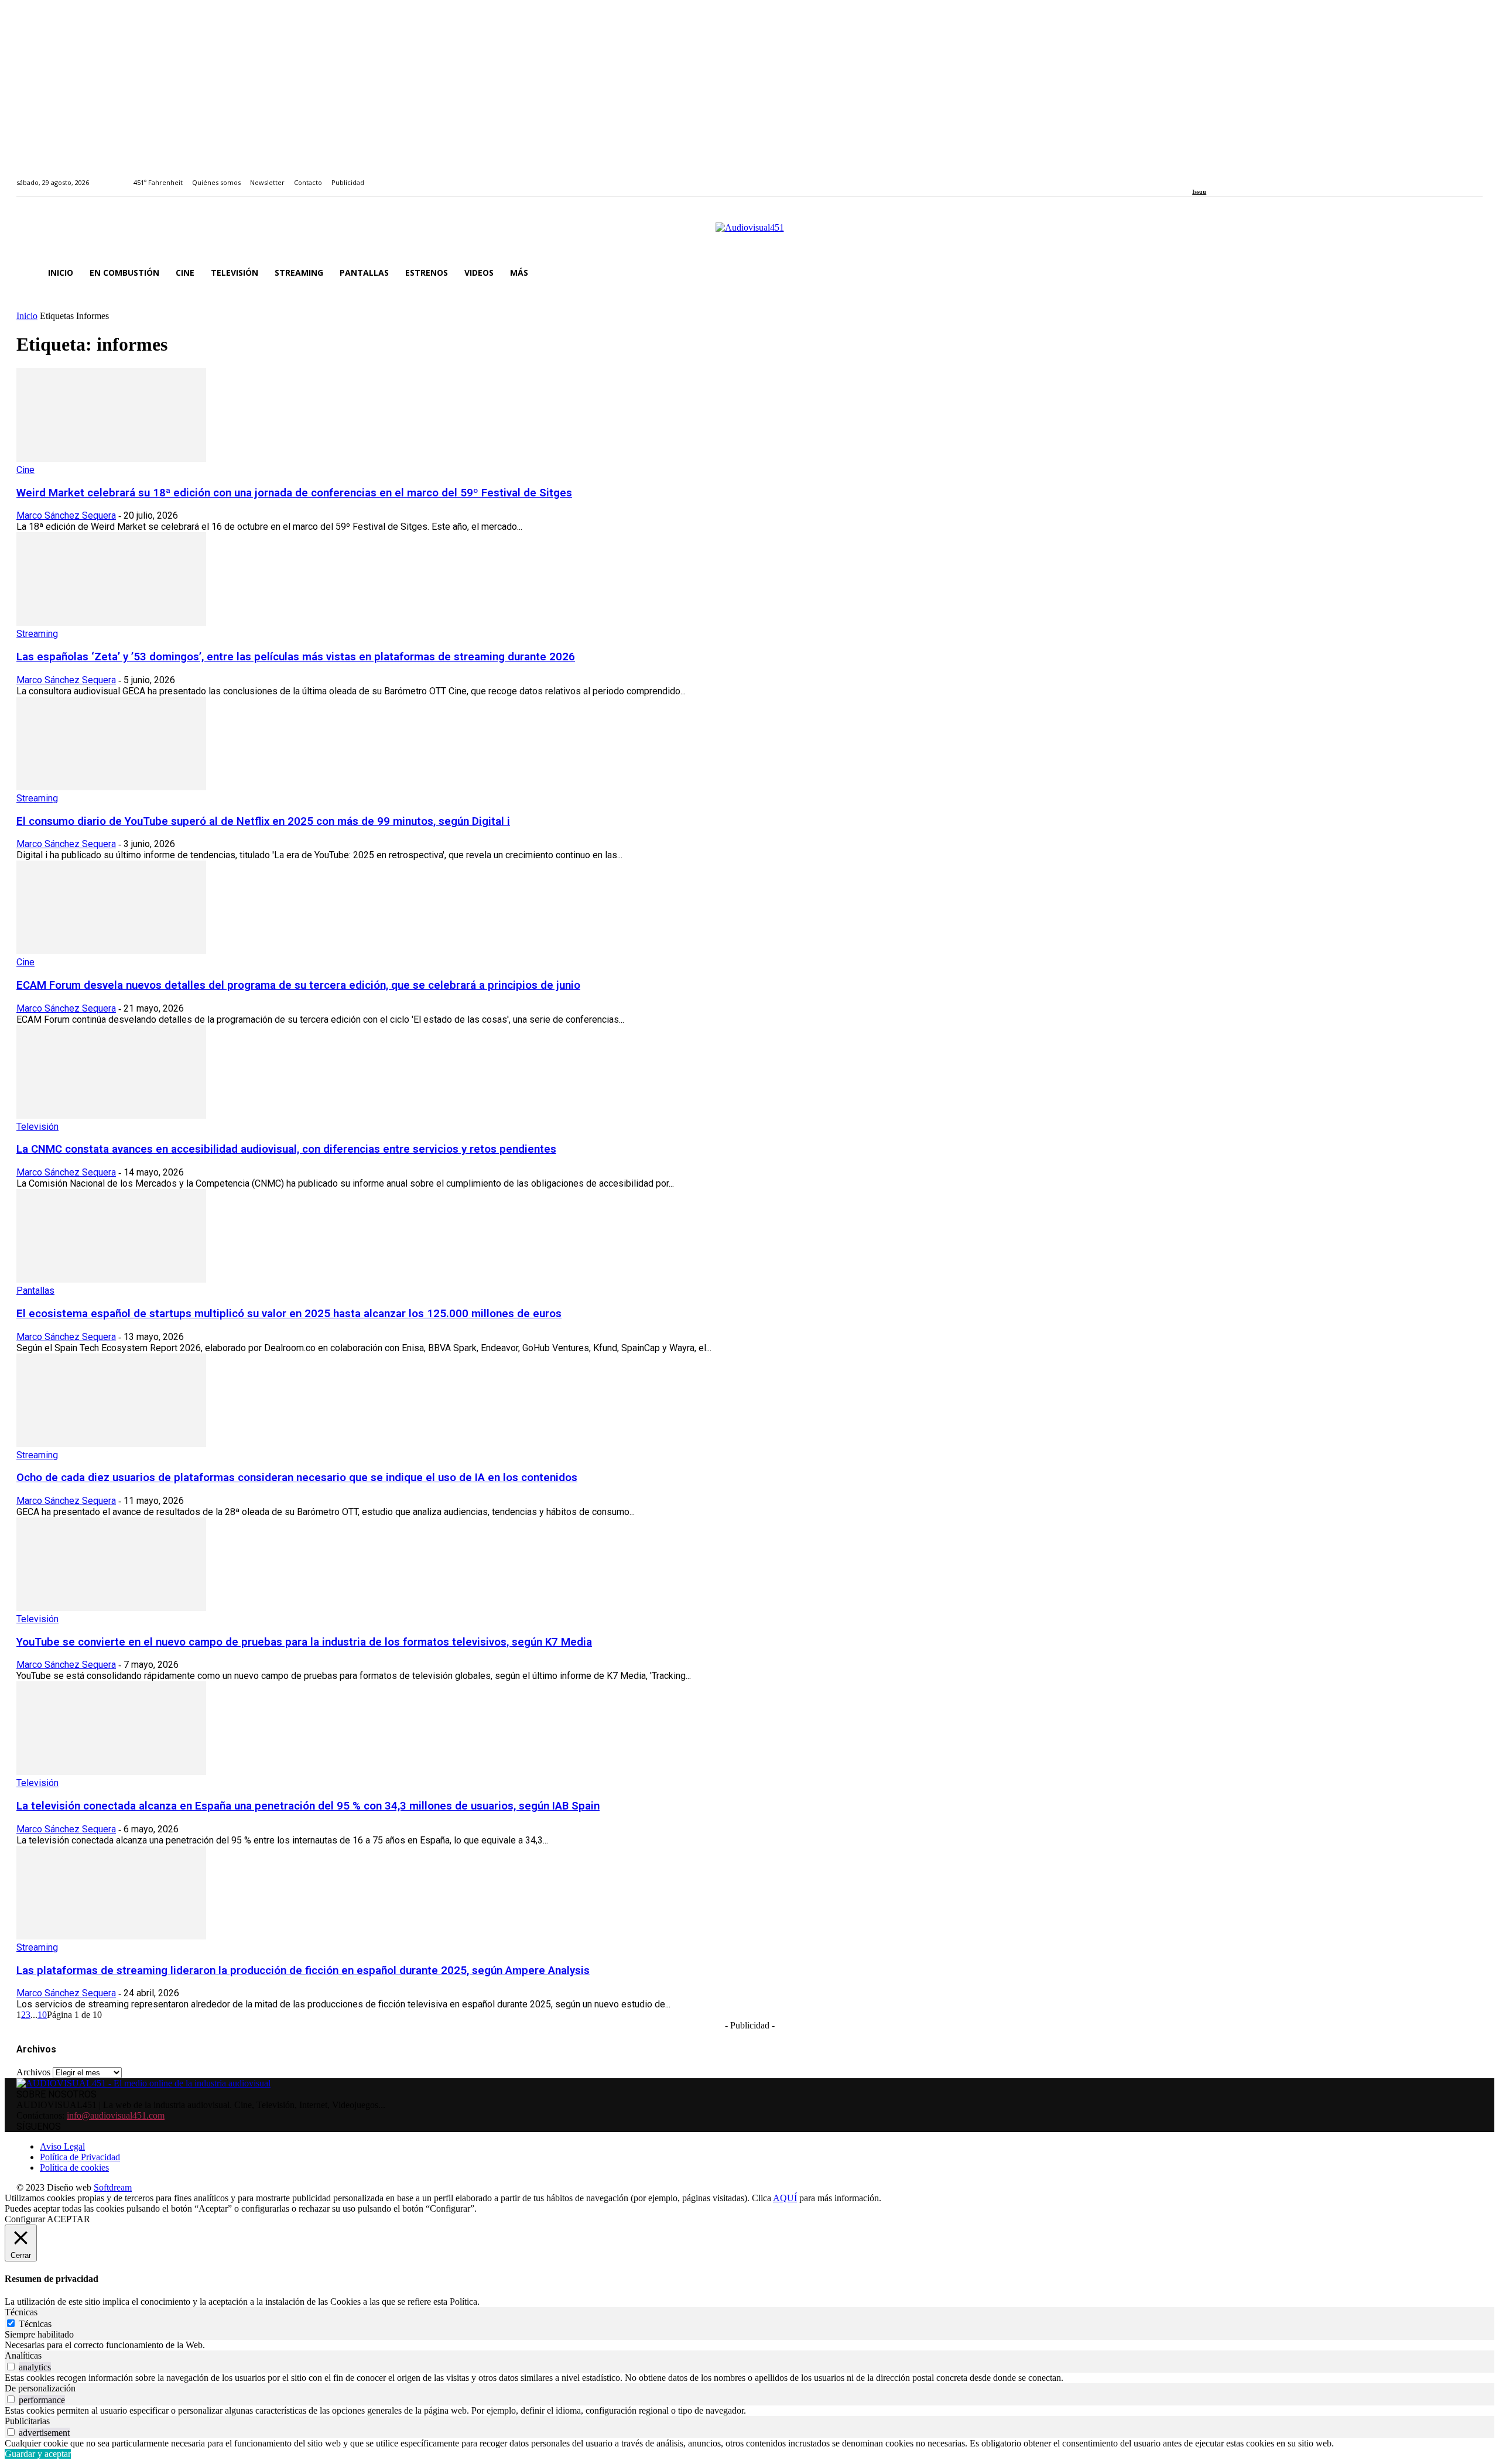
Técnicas (35, 2324)
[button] (1469, 273)
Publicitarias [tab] (27, 2421)
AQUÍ (785, 2198)
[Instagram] (1209, 176)
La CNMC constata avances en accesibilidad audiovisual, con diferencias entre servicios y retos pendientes (286, 1149)
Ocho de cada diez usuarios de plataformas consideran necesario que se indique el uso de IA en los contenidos (297, 1478)
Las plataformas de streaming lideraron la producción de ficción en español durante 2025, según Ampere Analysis (303, 1970)
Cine (25, 470)
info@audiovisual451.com (116, 2115)
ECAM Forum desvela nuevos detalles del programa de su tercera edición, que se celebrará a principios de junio (298, 985)
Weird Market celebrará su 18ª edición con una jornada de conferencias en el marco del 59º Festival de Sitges (294, 493)
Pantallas (35, 1291)
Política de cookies (74, 2167)
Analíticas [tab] (23, 2355)
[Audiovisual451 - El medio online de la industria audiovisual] (749, 234)
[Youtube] (1249, 176)
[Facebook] (1196, 176)
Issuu (1199, 192)
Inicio (27, 316)
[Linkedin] (1223, 176)
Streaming (37, 634)
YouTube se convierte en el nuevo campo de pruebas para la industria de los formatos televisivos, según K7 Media (304, 1642)
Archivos (33, 2072)
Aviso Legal (62, 2146)
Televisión (37, 1127)
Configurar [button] (25, 2219)
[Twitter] (1236, 176)
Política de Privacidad (80, 2157)
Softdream (113, 2187)
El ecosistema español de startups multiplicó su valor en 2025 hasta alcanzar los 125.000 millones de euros (289, 1314)
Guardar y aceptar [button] (38, 2454)
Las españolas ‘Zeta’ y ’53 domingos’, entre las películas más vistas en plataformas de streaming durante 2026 (296, 657)
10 (42, 2015)
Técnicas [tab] (21, 2312)
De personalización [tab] (40, 2388)
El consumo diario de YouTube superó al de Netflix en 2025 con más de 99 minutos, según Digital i (263, 821)
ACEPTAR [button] (69, 2219)
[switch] (11, 2367)
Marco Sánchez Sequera (66, 515)
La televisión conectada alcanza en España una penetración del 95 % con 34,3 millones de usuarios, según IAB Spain (308, 1806)
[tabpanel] (749, 2345)
